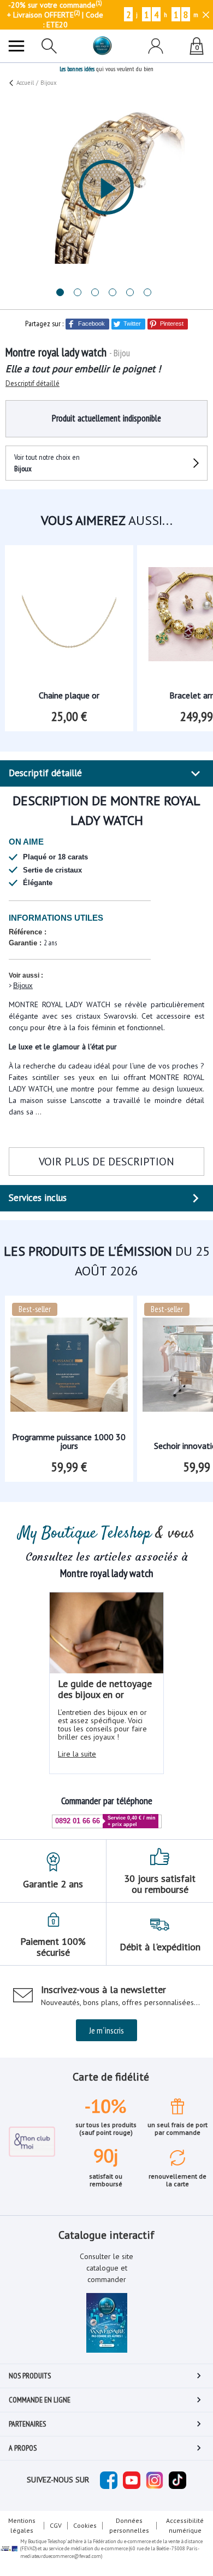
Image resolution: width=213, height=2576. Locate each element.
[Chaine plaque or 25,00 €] (69, 606)
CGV (56, 2525)
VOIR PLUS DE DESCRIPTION (106, 1162)
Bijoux (23, 986)
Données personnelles (129, 2525)
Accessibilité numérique (185, 2525)
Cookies (85, 2525)
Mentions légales (22, 2525)
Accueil (25, 83)
